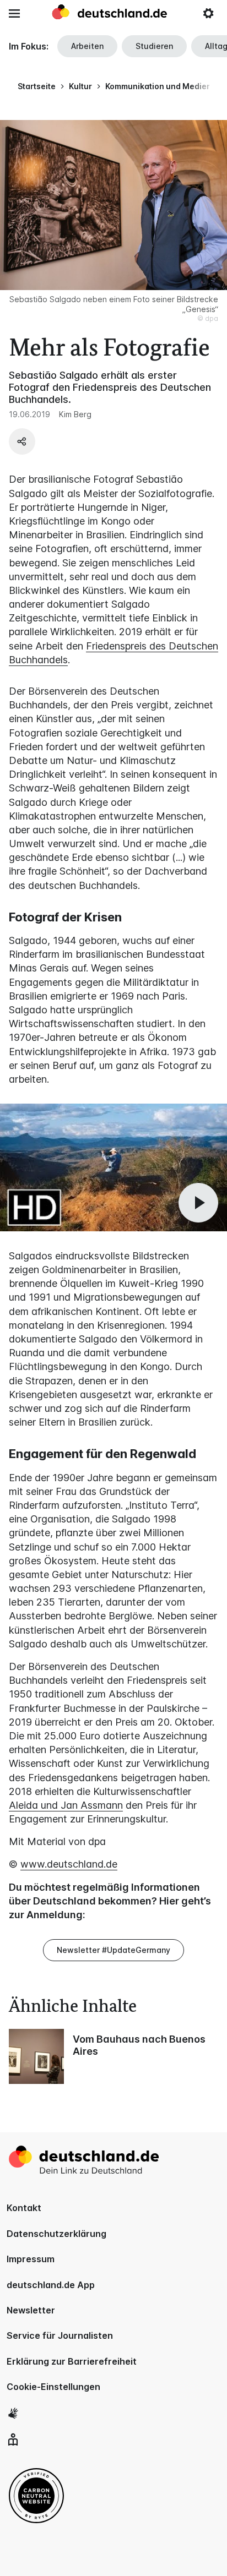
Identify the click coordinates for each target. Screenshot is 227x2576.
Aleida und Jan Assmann (66, 1805)
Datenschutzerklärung (56, 2234)
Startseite (37, 86)
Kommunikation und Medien (158, 86)
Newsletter (31, 2310)
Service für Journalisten (60, 2335)
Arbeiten (87, 46)
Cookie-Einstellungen (53, 2387)
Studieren (154, 46)
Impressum (31, 2259)
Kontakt (24, 2208)
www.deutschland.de (69, 1864)
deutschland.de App (51, 2285)
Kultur (80, 86)
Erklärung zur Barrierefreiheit (72, 2361)
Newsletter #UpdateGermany (113, 1950)
